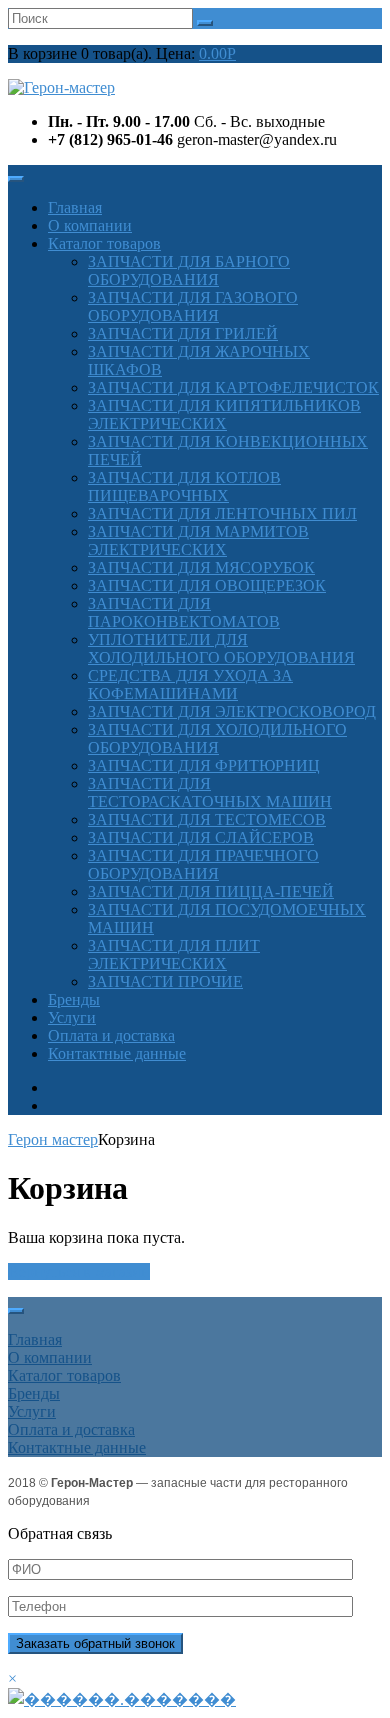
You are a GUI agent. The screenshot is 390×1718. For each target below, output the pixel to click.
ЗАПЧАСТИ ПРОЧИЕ (165, 981)
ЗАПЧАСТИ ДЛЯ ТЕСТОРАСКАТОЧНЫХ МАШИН (210, 792)
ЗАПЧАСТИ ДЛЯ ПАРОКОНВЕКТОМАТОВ (184, 612)
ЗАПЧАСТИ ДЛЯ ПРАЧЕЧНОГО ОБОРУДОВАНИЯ (203, 864)
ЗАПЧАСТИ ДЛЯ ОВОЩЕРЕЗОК (207, 585)
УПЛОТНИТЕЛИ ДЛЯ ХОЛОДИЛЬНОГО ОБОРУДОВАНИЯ (221, 648)
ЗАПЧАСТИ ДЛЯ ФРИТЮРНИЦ (204, 765)
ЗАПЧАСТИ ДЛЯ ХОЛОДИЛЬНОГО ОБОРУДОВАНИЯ (217, 738)
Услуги (72, 1017)
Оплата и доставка (111, 1035)
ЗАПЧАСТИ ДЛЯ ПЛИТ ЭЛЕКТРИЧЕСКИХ (174, 954)
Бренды (74, 999)
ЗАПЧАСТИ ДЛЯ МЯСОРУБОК (201, 567)
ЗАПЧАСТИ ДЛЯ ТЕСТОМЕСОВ (207, 819)
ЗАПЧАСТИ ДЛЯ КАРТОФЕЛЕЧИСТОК (233, 387)
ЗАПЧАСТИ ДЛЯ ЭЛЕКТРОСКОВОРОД (232, 711)
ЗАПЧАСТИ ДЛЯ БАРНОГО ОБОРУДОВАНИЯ (189, 270)
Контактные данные (117, 1053)
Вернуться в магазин (79, 1271)
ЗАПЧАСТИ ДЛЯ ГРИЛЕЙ (183, 333)
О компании (90, 225)
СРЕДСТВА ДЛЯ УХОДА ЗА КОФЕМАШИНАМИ (190, 684)
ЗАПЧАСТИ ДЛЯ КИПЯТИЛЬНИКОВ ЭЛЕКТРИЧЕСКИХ (224, 414)
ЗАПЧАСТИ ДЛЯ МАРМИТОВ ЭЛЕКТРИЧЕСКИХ (198, 540)
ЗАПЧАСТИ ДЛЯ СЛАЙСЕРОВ (201, 837)
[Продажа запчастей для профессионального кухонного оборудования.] (61, 87)
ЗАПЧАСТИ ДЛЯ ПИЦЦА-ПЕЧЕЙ (211, 891)
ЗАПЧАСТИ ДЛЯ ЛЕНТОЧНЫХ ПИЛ (222, 513)
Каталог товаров (104, 243)
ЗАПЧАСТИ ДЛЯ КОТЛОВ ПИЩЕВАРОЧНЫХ (184, 486)
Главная (75, 207)
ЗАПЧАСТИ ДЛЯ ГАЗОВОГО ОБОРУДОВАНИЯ (193, 306)
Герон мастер (53, 1139)
